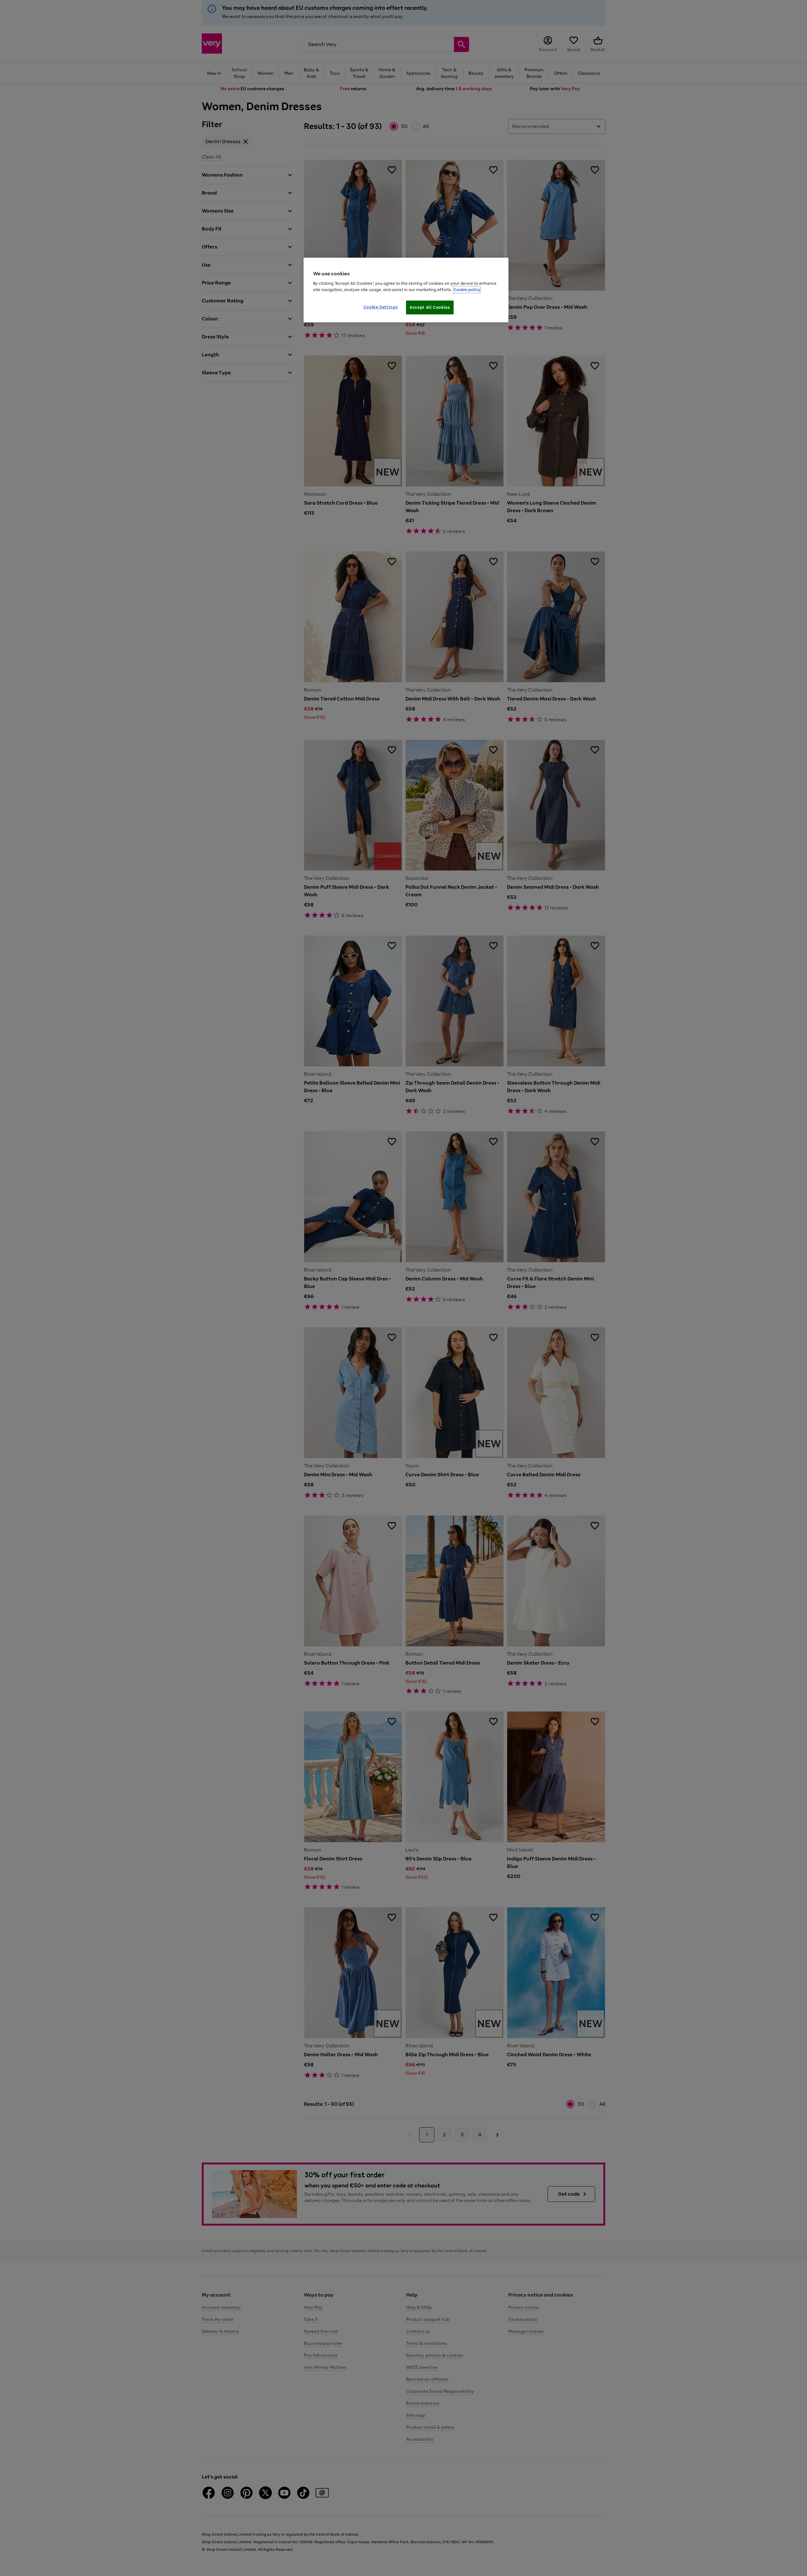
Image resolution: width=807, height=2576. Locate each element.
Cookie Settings (381, 307)
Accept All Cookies (430, 307)
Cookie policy (467, 290)
